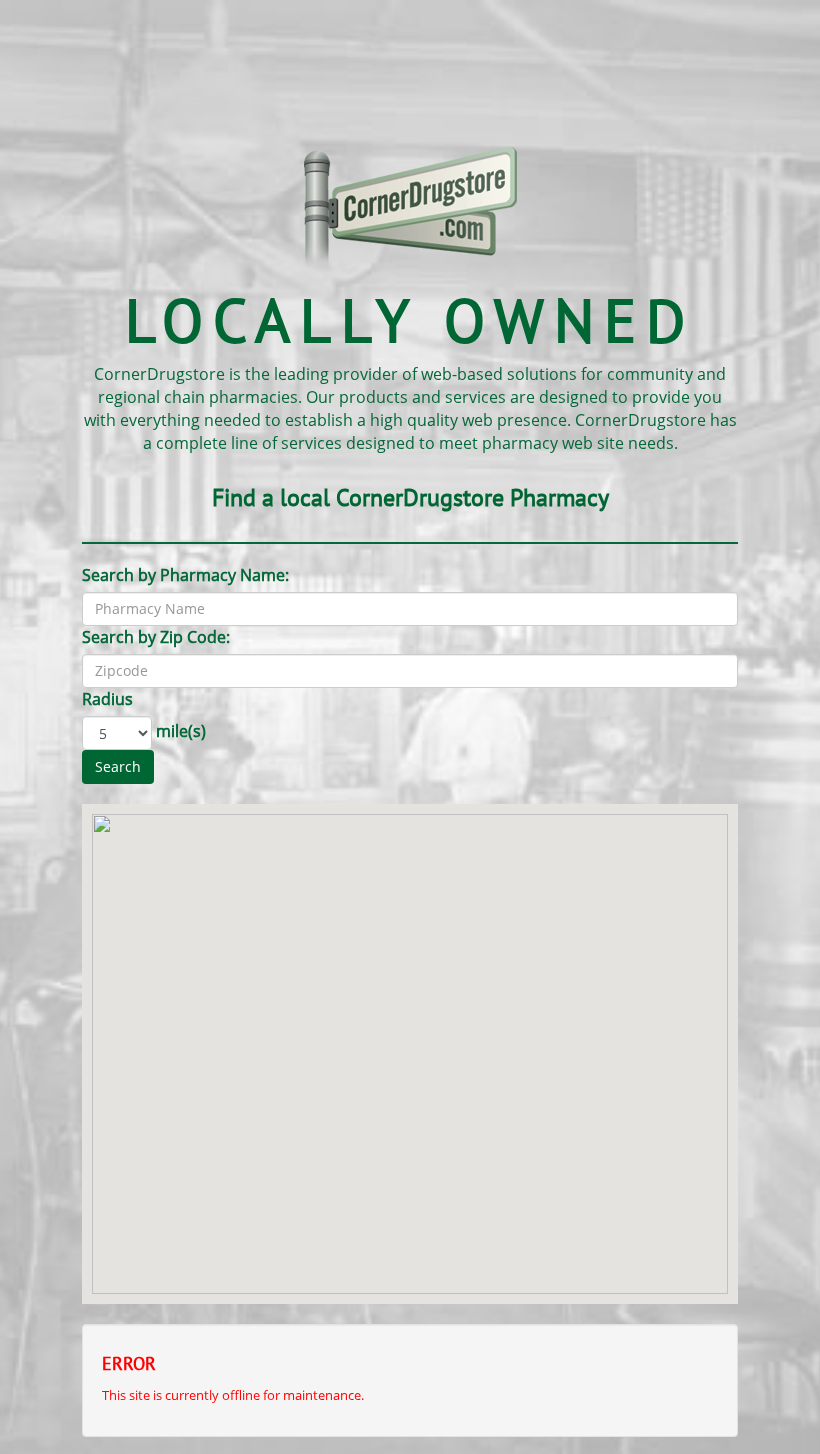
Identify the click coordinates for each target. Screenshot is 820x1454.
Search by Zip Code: (156, 637)
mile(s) (181, 731)
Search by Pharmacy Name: (185, 575)
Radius (107, 699)
